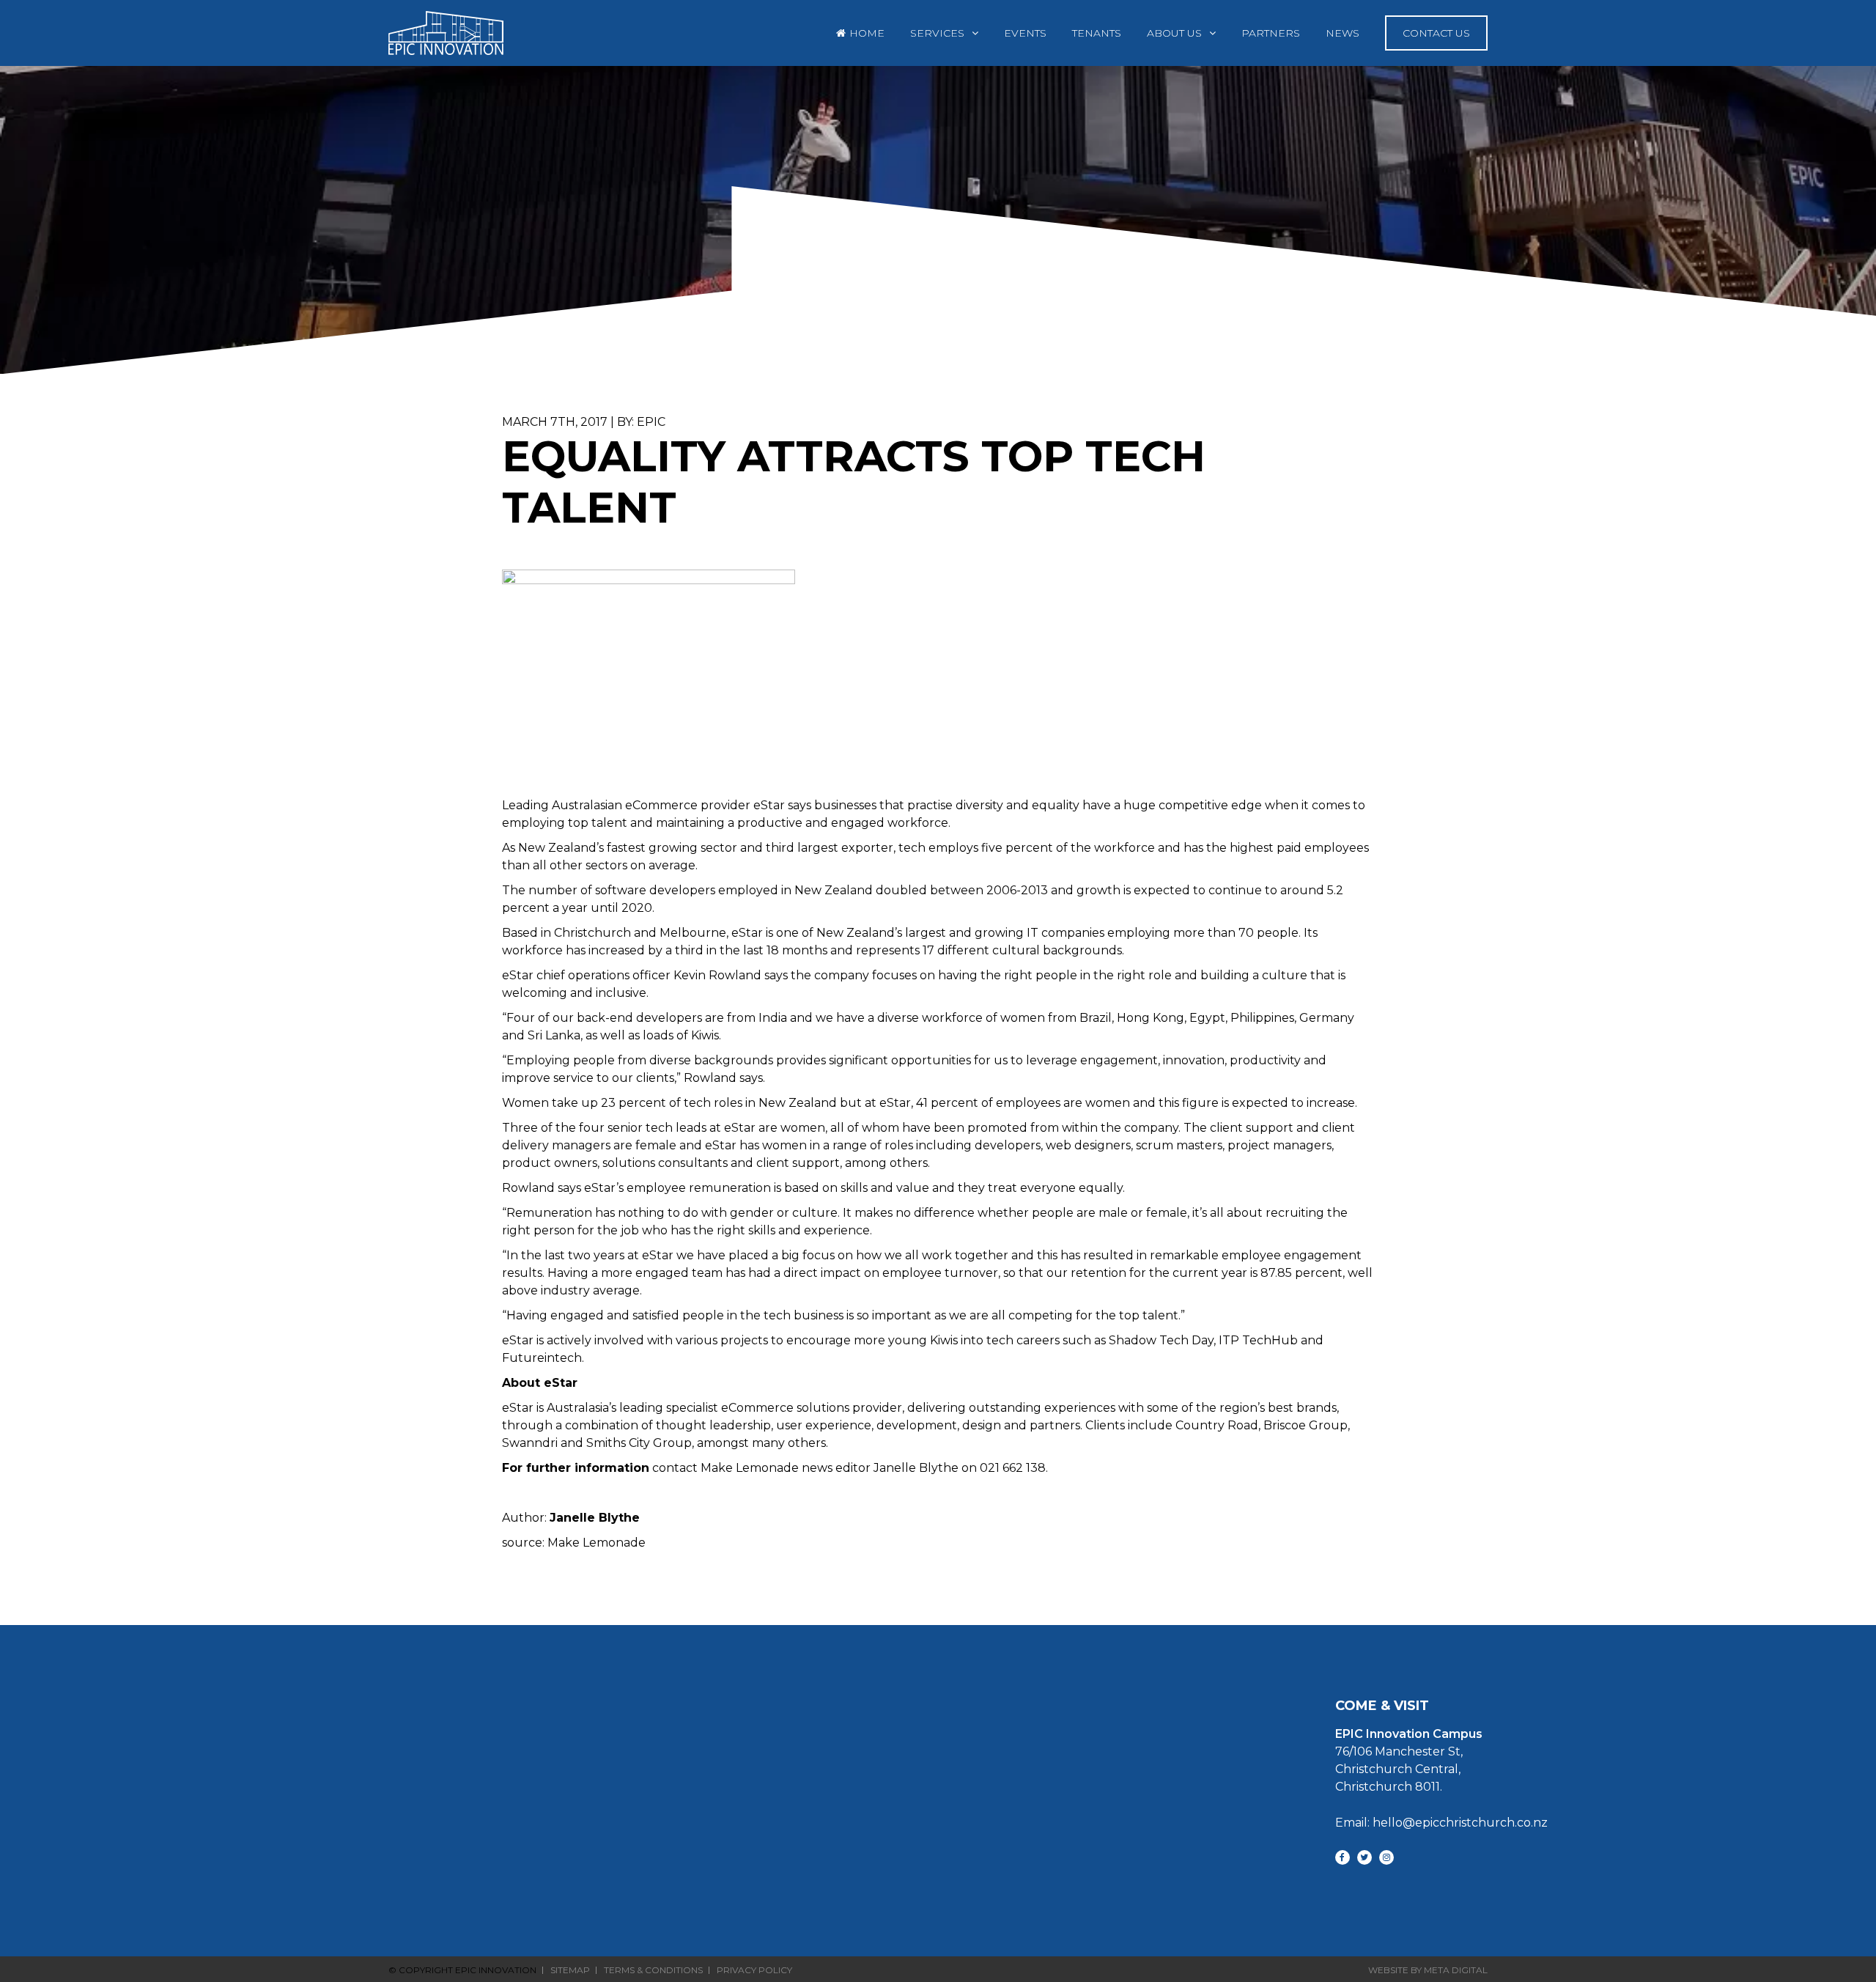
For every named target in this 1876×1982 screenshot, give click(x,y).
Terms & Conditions (653, 1970)
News (1343, 33)
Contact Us (1436, 33)
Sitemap (570, 1970)
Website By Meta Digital (1428, 1970)
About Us (1174, 33)
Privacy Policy (754, 1970)
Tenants (1097, 33)
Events (1025, 33)
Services (937, 33)
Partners (1271, 33)
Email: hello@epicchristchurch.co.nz (1441, 1823)
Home (867, 33)
